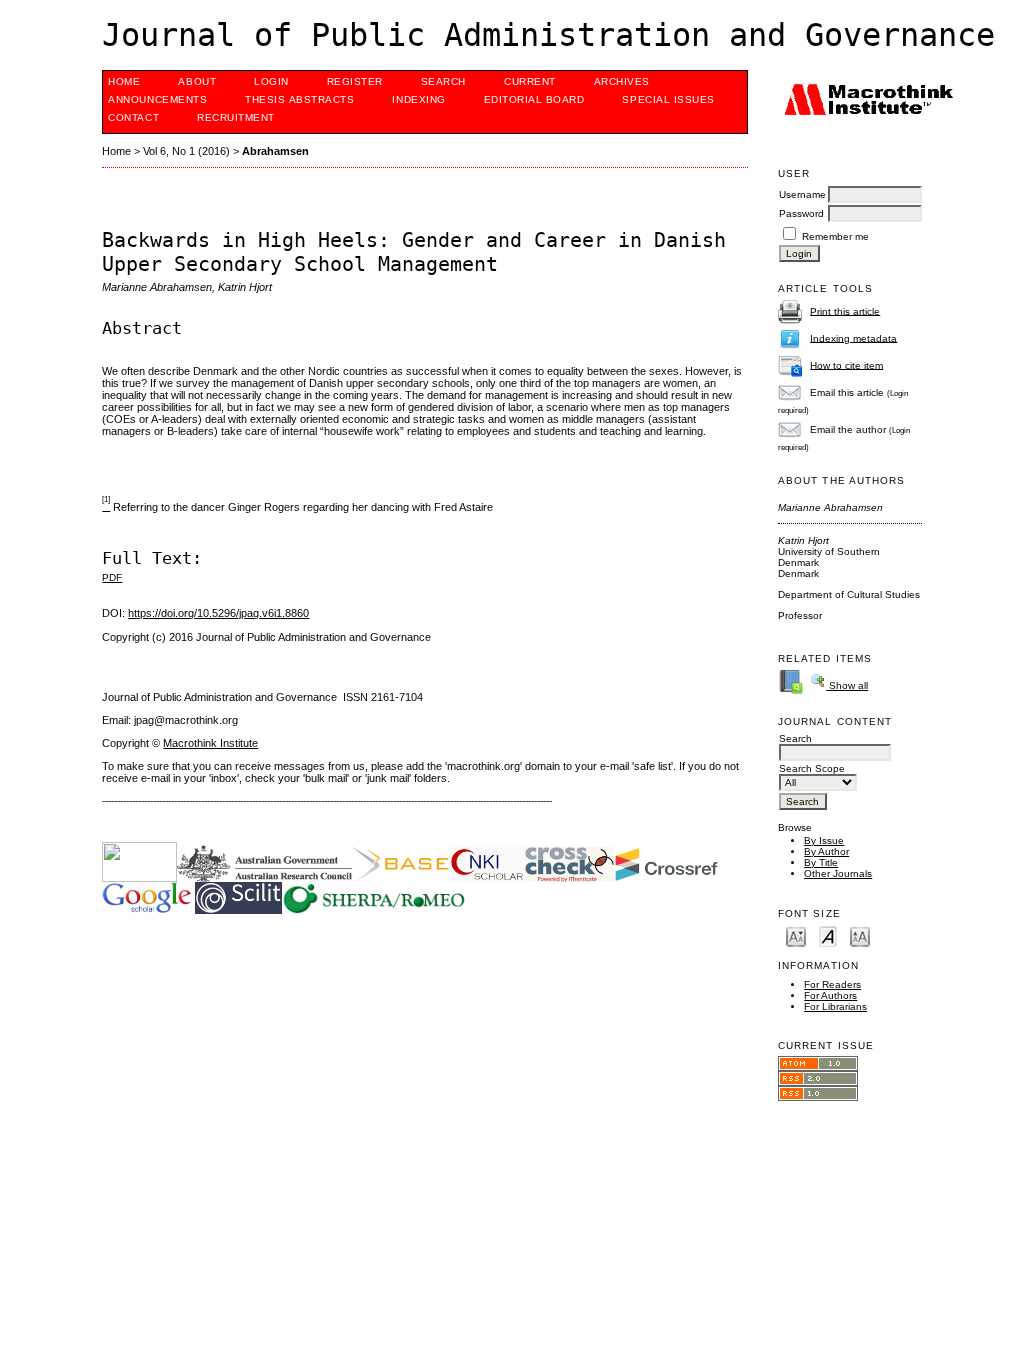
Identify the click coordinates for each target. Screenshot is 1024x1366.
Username (802, 194)
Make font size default (828, 935)
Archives (622, 81)
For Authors (830, 995)
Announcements (157, 99)
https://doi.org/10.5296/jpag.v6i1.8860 (218, 613)
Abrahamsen (275, 151)
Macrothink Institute (210, 743)
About (197, 81)
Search (443, 81)
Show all (847, 685)
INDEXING (418, 99)
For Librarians (835, 1006)
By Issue (824, 840)
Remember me (835, 236)
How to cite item (846, 364)
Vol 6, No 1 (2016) (186, 151)
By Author (826, 851)
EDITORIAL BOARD (534, 99)
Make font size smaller (796, 935)
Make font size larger (860, 935)
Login (271, 81)
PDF (112, 577)
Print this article (845, 310)
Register (355, 81)
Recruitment (236, 117)
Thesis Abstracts (299, 99)
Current (530, 81)
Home (124, 81)
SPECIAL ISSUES (668, 99)
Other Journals (838, 873)
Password (801, 213)
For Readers (832, 984)
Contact (133, 117)
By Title (821, 862)
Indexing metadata (853, 337)
